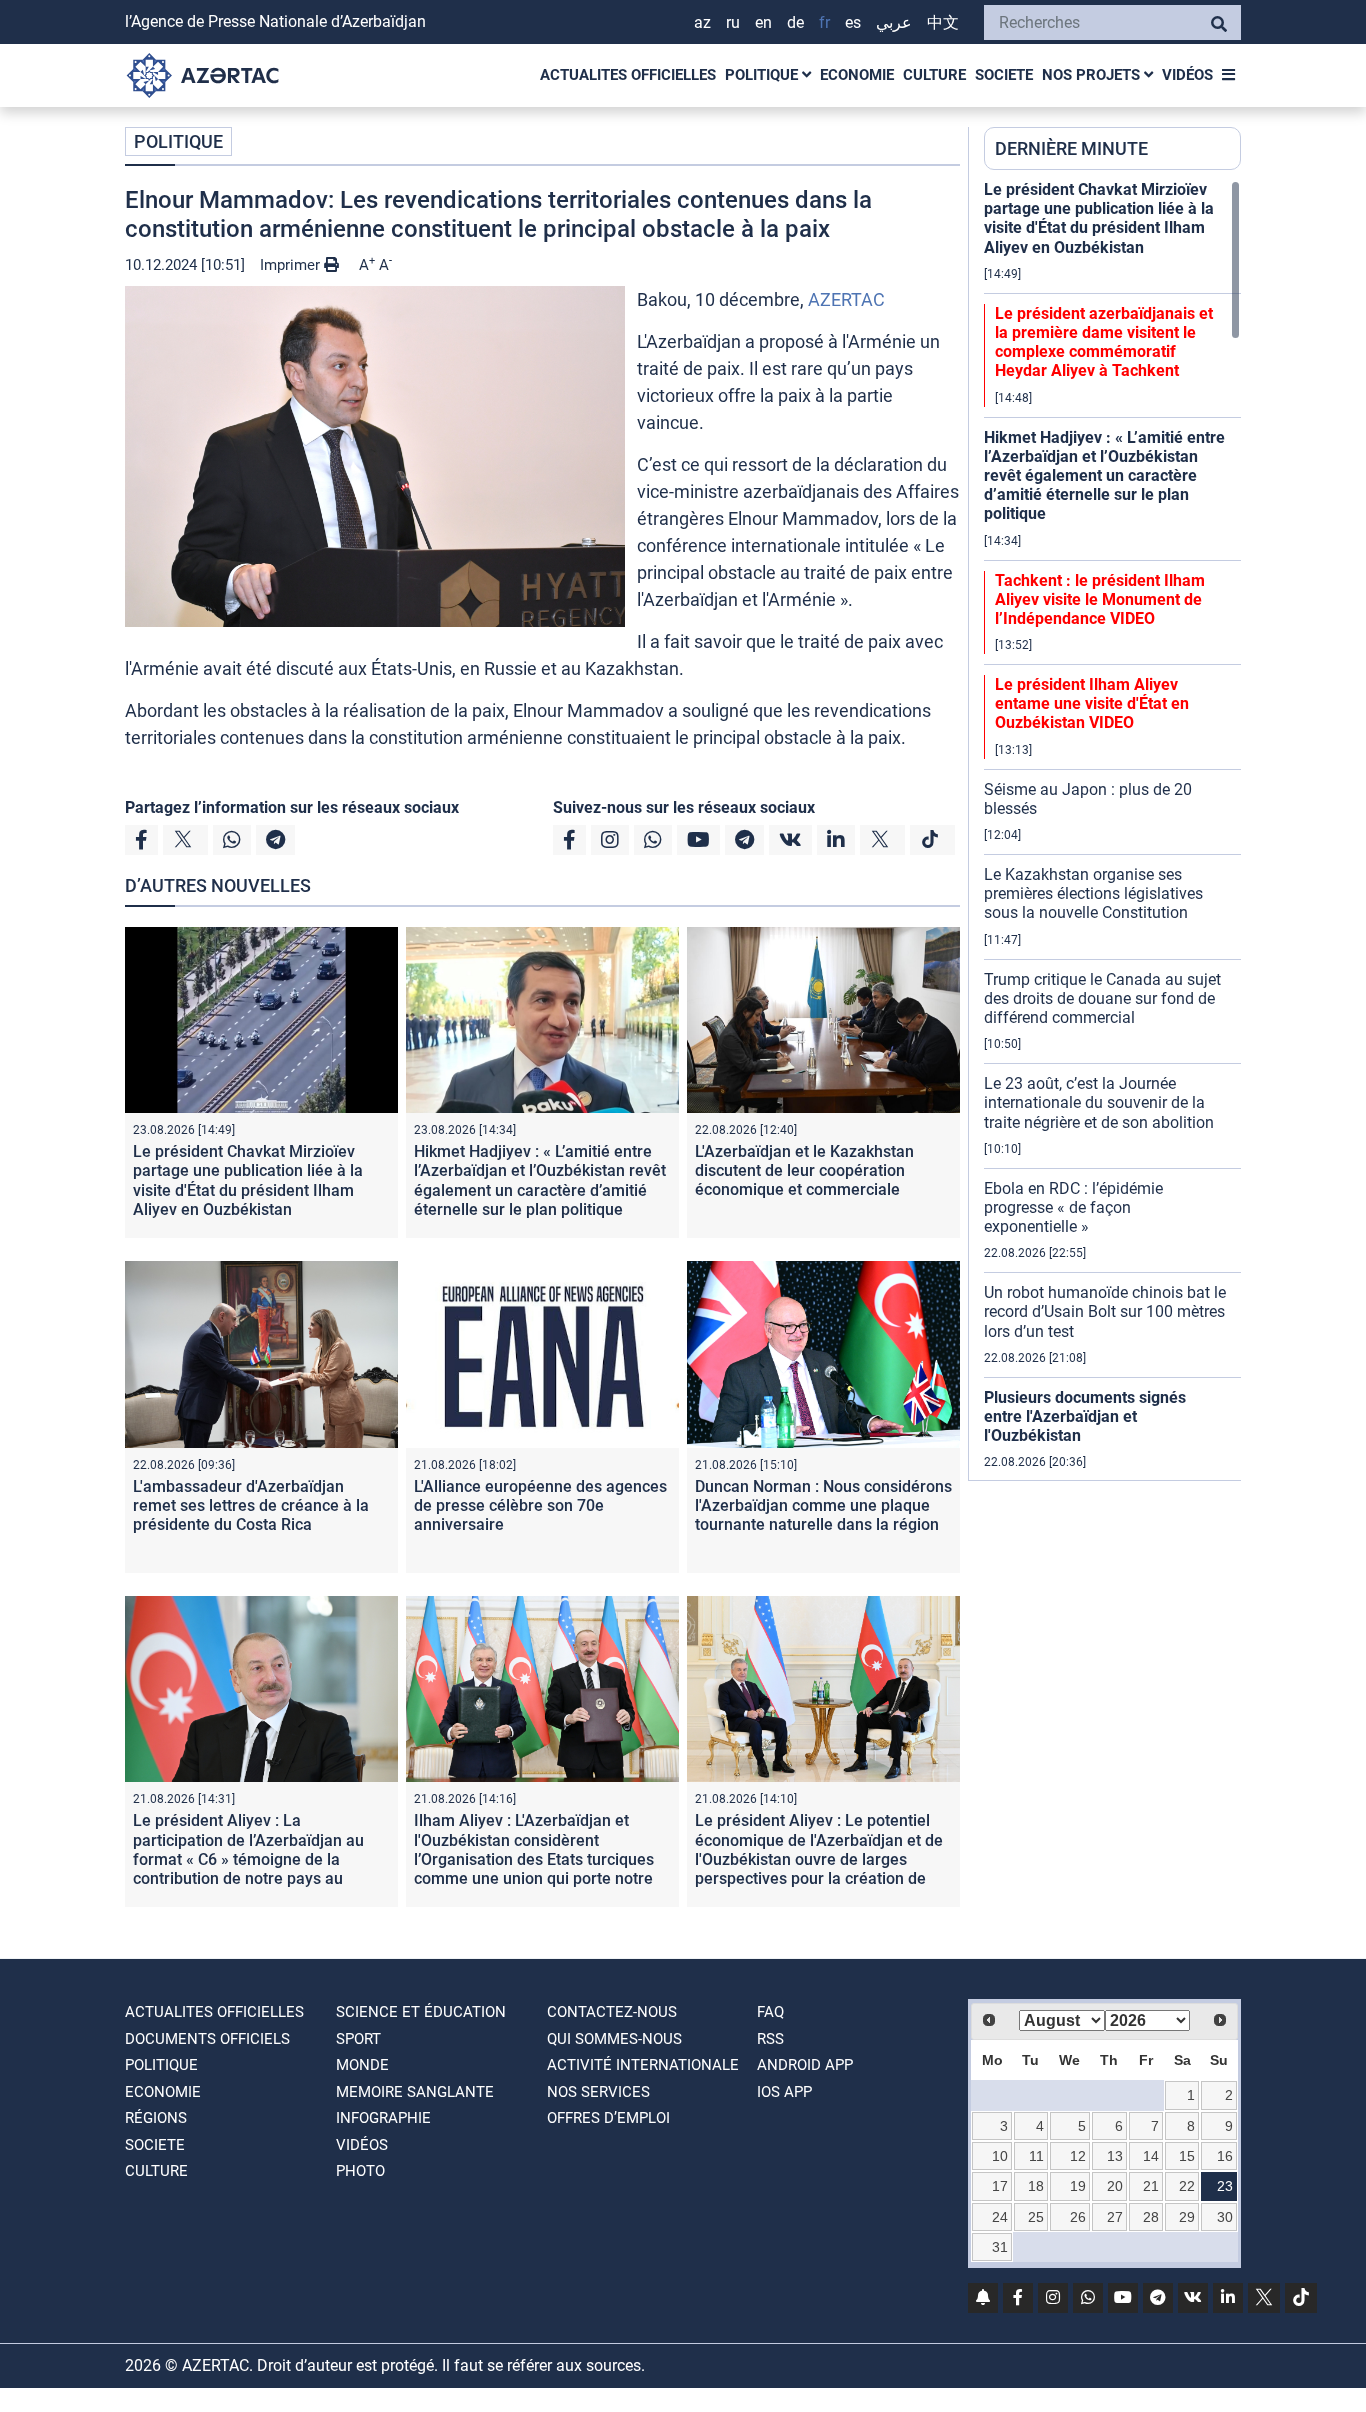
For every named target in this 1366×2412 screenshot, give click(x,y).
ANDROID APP (805, 2065)
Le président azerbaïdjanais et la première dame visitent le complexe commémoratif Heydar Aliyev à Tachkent (1104, 342)
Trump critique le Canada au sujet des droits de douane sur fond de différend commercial (1102, 998)
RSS (770, 2039)
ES (853, 22)
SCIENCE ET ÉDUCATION (421, 2012)
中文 (943, 22)
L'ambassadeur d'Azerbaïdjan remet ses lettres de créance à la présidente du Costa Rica (251, 1505)
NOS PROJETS (1093, 75)
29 (1187, 2217)
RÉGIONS (156, 2118)
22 (1187, 2186)
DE (795, 22)
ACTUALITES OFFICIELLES (628, 75)
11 (1036, 2156)
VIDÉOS (1187, 75)
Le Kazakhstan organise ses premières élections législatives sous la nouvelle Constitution (1093, 893)
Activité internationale (643, 2065)
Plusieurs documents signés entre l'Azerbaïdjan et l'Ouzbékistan (1085, 1416)
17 (1000, 2186)
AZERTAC (846, 299)
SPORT (358, 2039)
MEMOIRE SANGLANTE (415, 2092)
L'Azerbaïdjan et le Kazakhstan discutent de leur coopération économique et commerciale (804, 1170)
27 (1115, 2217)
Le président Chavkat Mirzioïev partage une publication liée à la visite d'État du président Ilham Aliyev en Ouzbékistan (248, 1180)
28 (1151, 2217)
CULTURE (934, 75)
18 (1036, 2186)
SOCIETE (1004, 75)
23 (1225, 2186)
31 (1000, 2247)
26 (1078, 2217)
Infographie (383, 2118)
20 (1115, 2186)
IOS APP (784, 2092)
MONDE (362, 2065)
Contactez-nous (612, 2012)
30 (1225, 2217)
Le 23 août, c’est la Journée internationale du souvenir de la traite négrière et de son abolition (1099, 1102)
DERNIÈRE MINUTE (1071, 148)
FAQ (770, 2012)
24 (1000, 2217)
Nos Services (598, 2092)
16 (1225, 2156)
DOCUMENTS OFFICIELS (207, 2039)
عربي (894, 22)
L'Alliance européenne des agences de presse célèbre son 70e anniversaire (540, 1505)
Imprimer (292, 265)
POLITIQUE (763, 75)
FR (824, 22)
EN (763, 22)
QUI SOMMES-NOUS (614, 2039)
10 (1000, 2156)
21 (1151, 2186)
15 (1187, 2156)
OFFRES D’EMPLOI (608, 2118)
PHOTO (360, 2171)
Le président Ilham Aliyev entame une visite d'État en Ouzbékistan (1092, 703)
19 (1078, 2186)
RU (733, 22)
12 (1078, 2156)
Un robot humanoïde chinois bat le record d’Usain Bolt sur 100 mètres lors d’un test (1105, 1311)
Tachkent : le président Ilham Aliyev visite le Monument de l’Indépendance (1100, 599)
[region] (1112, 830)
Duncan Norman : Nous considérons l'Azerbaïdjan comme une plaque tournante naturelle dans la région (823, 1505)
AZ (702, 22)
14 (1151, 2156)
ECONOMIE (857, 75)
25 (1036, 2217)
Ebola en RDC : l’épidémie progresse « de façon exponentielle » (1073, 1207)
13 (1115, 2156)
